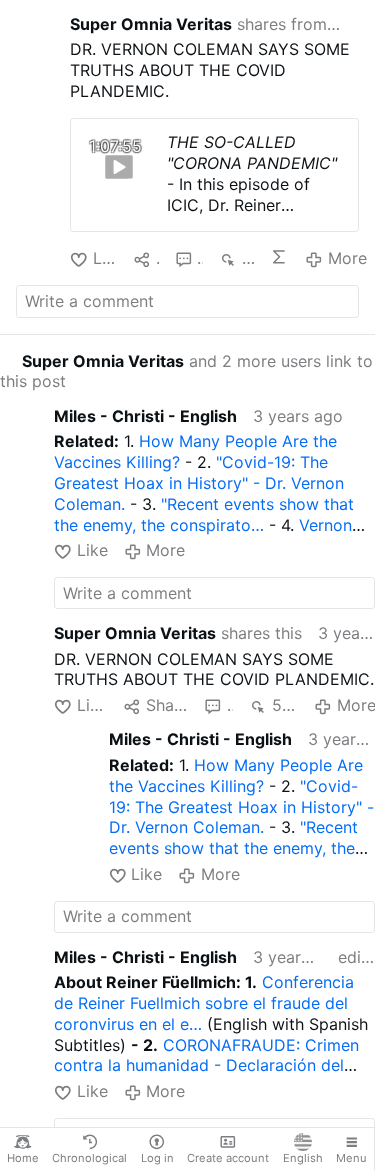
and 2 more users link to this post (186, 371)
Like (105, 258)
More (347, 258)
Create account (228, 1158)
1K (247, 258)
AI (280, 257)
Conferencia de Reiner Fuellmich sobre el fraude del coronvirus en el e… (204, 1003)
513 (285, 705)
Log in (157, 1158)
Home (23, 1158)
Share (167, 705)
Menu (351, 1158)
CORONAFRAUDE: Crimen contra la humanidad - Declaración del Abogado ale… (206, 1066)
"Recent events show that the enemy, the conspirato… (204, 514)
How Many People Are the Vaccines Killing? (236, 775)
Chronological (89, 1158)
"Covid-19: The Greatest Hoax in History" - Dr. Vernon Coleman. (199, 483)
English (303, 1158)
